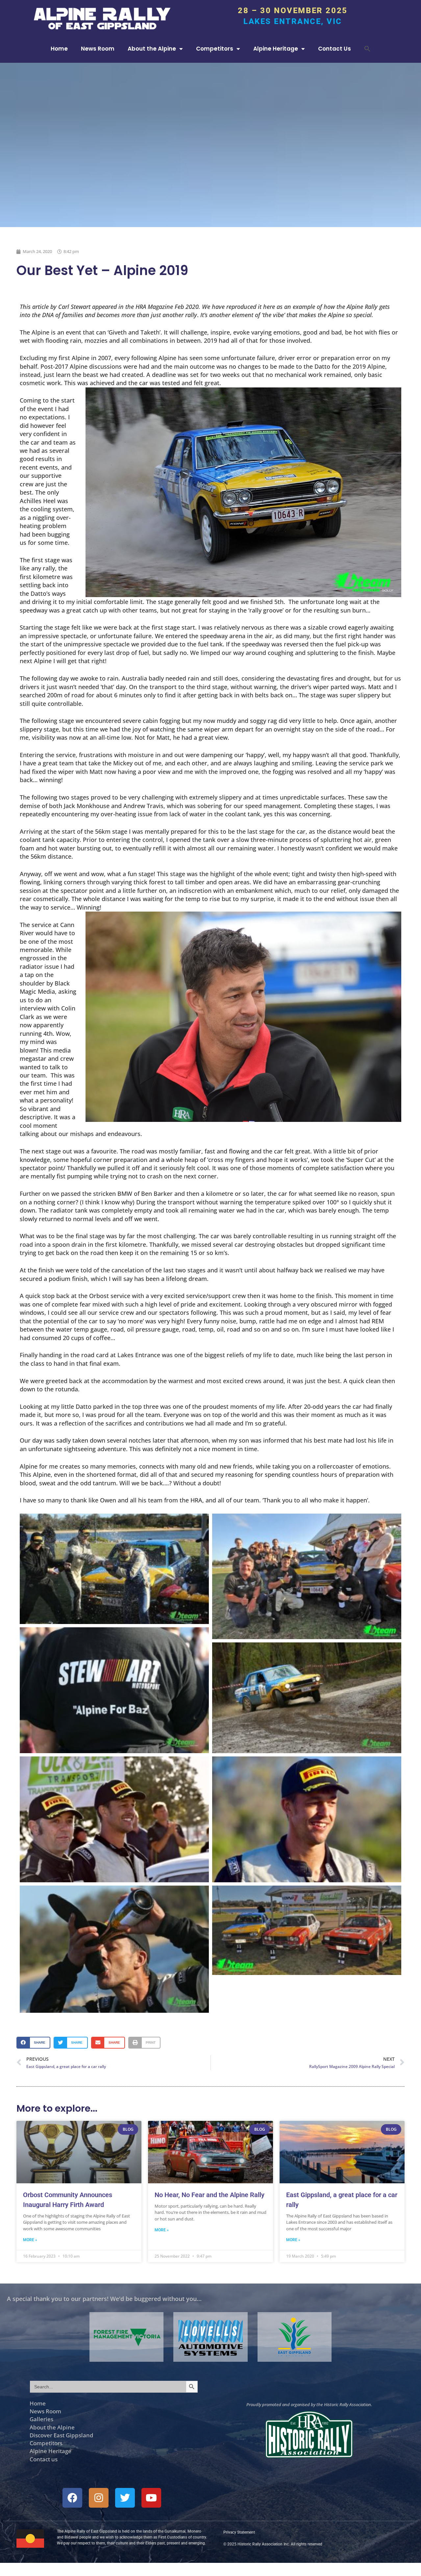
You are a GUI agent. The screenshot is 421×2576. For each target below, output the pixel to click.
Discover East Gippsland (62, 2435)
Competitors (215, 49)
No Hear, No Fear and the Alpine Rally (210, 2195)
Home (59, 49)
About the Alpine (152, 49)
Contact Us (334, 49)
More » (30, 2240)
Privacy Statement (239, 2532)
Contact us (44, 2459)
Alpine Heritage (276, 49)
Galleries (41, 2419)
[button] (367, 49)
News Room (98, 49)
